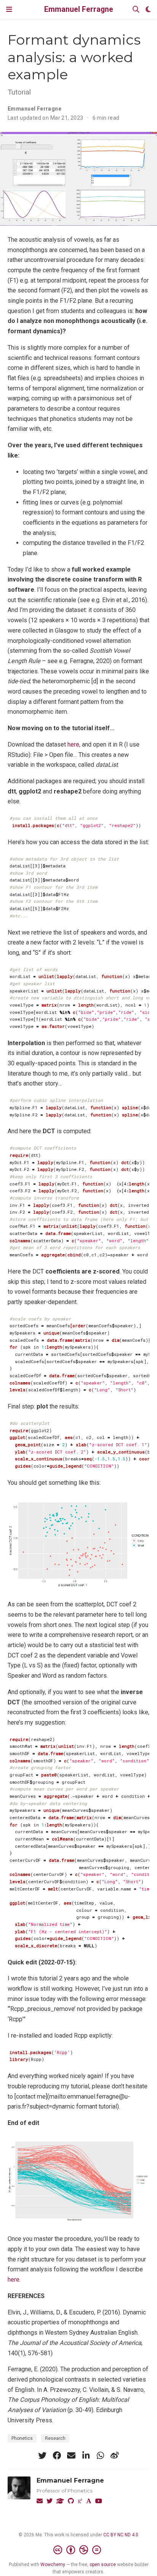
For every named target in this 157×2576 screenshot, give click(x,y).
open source (103, 2565)
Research (55, 2438)
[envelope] (71, 2456)
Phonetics (22, 2438)
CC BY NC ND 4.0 (121, 2535)
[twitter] (42, 2456)
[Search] (136, 10)
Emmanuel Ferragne (79, 9)
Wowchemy (53, 2565)
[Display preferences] (148, 10)
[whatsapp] (100, 2456)
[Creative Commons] (79, 2550)
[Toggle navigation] (9, 9)
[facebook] (57, 2456)
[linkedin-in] (86, 2456)
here (73, 744)
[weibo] (115, 2456)
